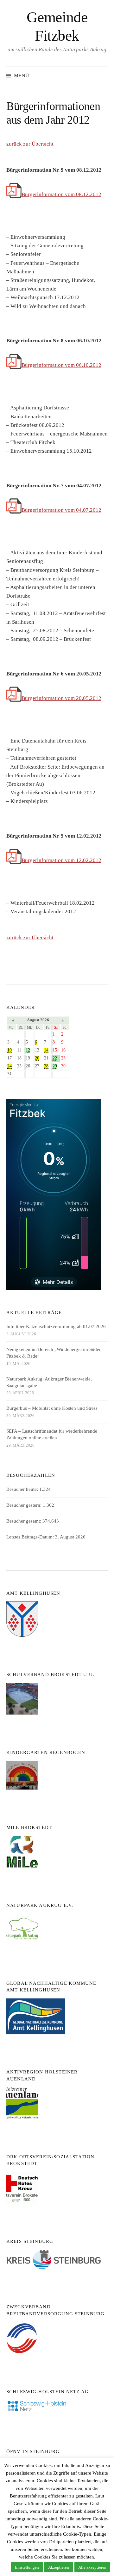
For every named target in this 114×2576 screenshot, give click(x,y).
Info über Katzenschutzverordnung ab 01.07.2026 (56, 1326)
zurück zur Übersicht (30, 144)
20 (37, 1058)
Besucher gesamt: (24, 1521)
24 (9, 1066)
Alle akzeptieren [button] (92, 2567)
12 (28, 1050)
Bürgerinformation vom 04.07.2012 (61, 510)
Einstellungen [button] (27, 2567)
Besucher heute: (23, 1489)
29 (55, 1066)
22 (55, 1058)
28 (46, 1066)
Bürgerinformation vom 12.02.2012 (61, 860)
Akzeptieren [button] (59, 2567)
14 (46, 1050)
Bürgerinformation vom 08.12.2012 (61, 194)
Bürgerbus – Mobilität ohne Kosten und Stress (52, 1408)
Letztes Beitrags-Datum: (31, 1537)
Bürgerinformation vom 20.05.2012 (61, 698)
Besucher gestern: (25, 1505)
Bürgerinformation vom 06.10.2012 (61, 365)
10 (9, 1050)
